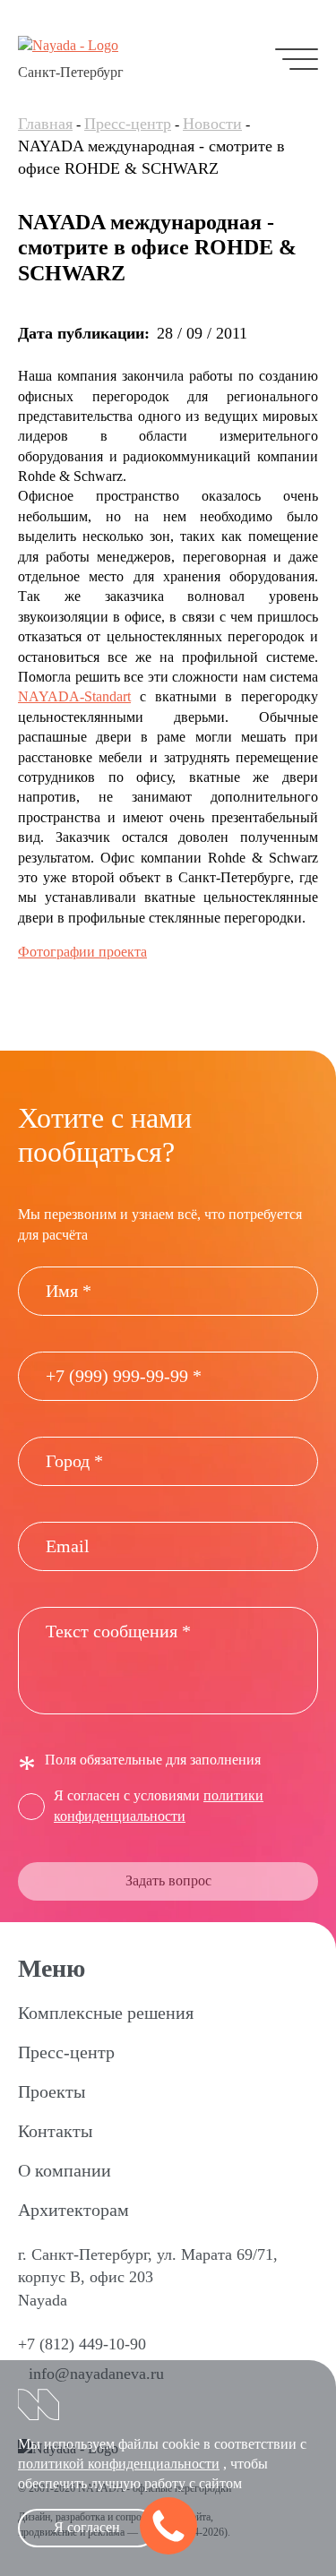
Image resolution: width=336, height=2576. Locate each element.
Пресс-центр (128, 124)
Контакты (55, 2131)
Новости (212, 124)
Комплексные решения (106, 2013)
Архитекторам (73, 2210)
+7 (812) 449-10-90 (82, 2344)
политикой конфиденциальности (119, 2464)
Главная (45, 124)
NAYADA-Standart (74, 696)
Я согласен (87, 2527)
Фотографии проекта (82, 952)
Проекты (52, 2091)
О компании (65, 2170)
